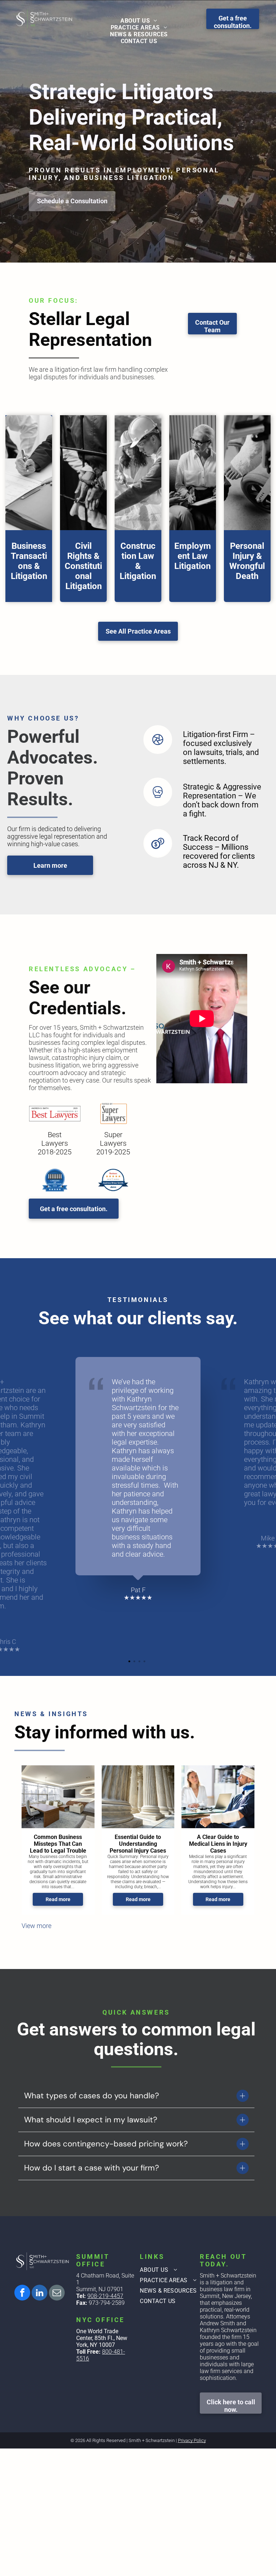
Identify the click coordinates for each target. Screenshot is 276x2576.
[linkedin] (40, 2294)
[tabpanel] (138, 1479)
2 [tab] (135, 1662)
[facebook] (22, 2294)
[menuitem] (139, 21)
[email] (57, 2294)
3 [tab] (140, 1662)
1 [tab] (130, 1662)
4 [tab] (145, 1662)
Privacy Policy (192, 2440)
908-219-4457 (105, 2296)
